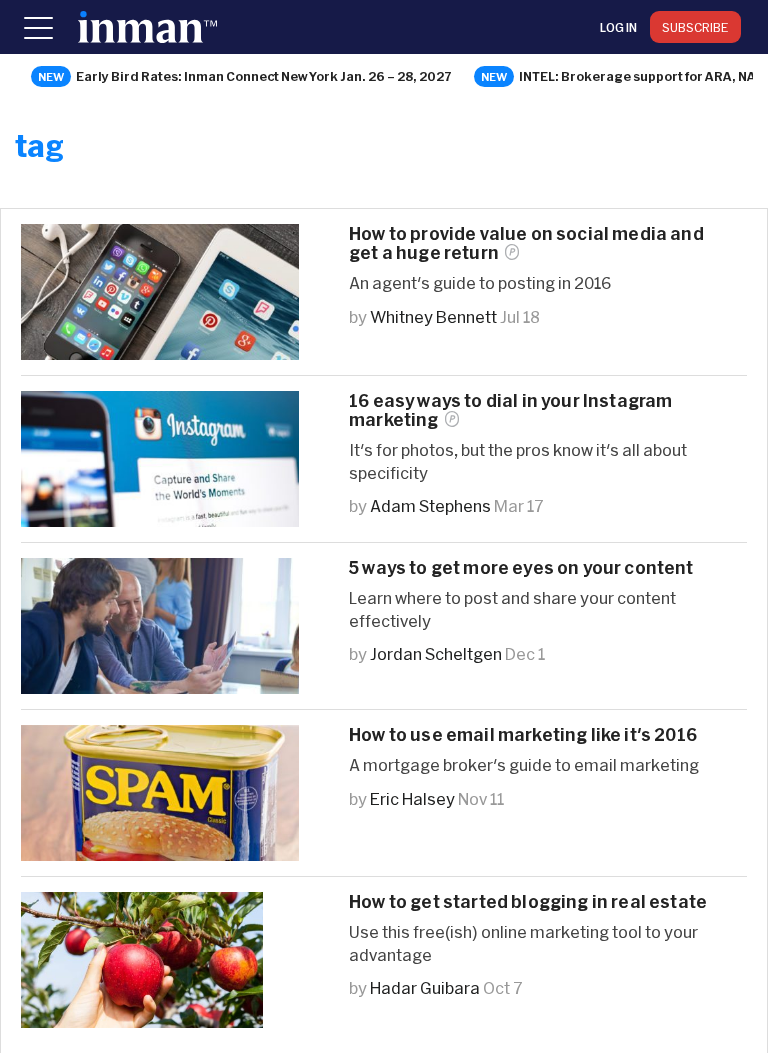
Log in (618, 27)
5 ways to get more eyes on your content (521, 567)
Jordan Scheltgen (436, 653)
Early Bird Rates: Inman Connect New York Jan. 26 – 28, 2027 (264, 76)
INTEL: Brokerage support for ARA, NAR (642, 76)
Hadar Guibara (425, 987)
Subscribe (695, 27)
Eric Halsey (412, 798)
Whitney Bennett (433, 316)
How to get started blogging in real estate (528, 901)
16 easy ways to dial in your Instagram (510, 410)
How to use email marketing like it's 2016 (523, 734)
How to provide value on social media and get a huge (526, 243)
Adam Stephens (430, 505)
